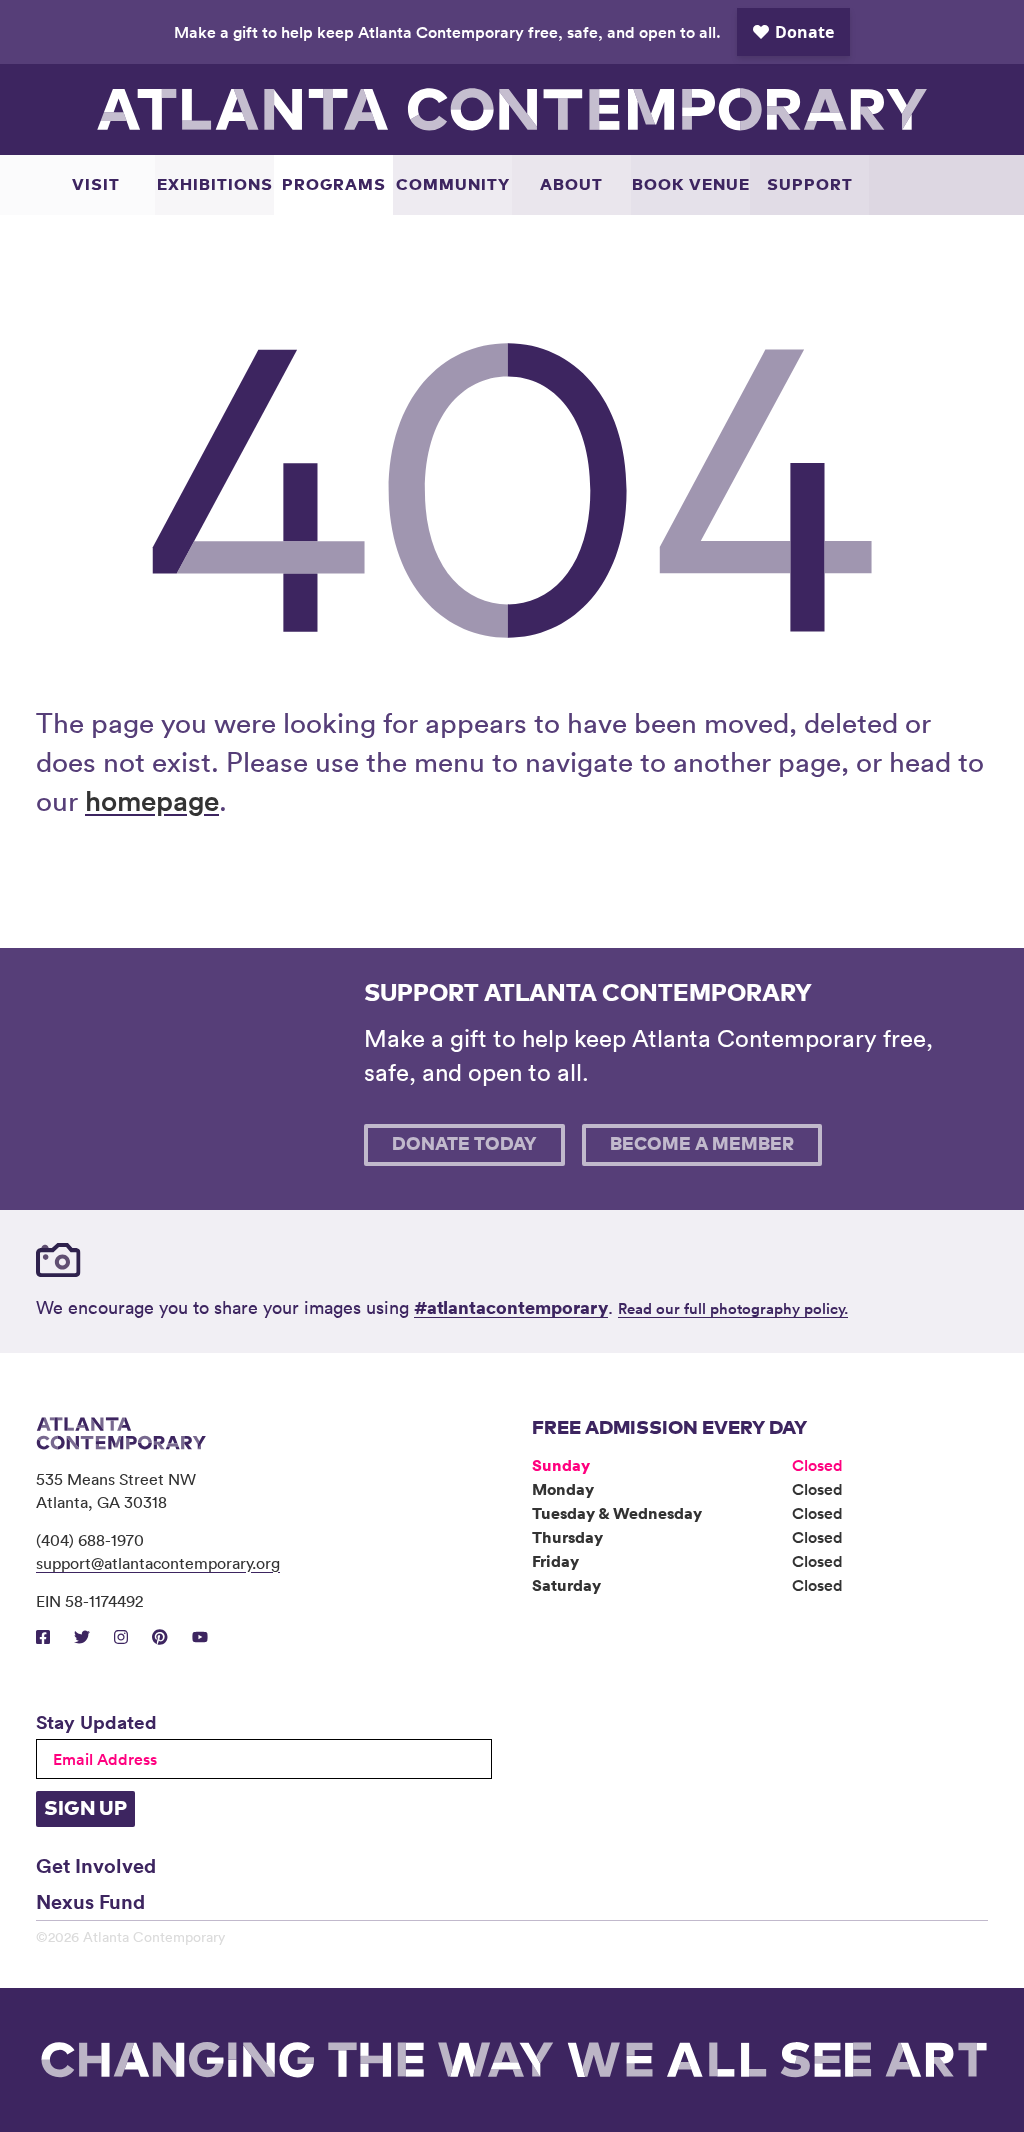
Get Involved (96, 1865)
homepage (152, 800)
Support (810, 185)
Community (453, 185)
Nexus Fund (90, 1901)
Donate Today (464, 1145)
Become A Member (702, 1145)
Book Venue (691, 185)
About (571, 185)
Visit (96, 185)
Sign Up (85, 1809)
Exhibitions (215, 185)
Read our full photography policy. (733, 1308)
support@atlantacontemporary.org (158, 1563)
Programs (334, 185)
